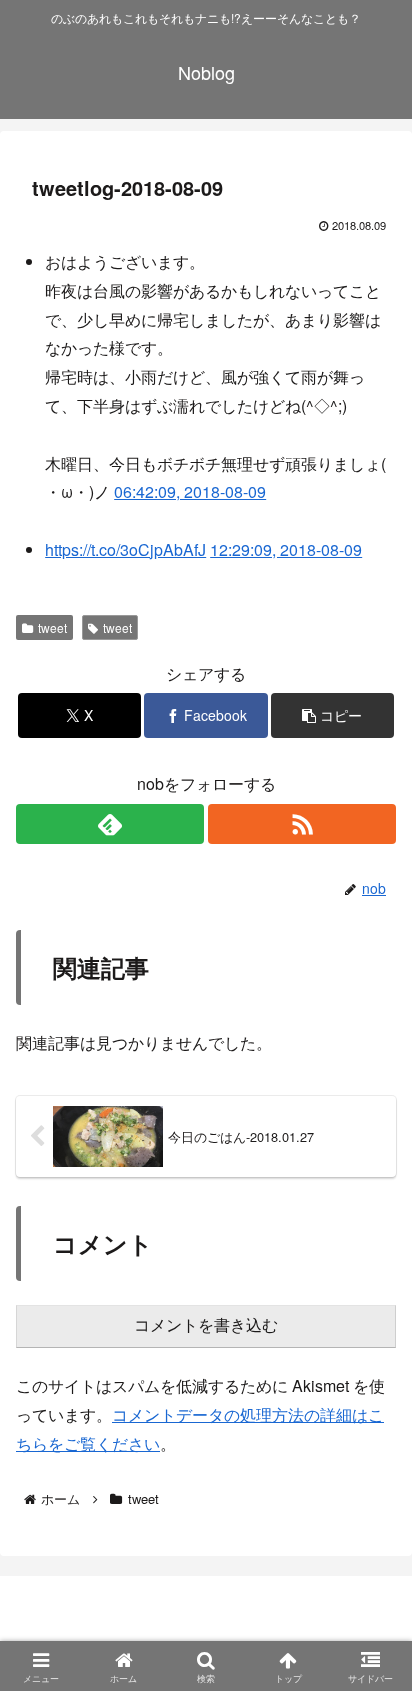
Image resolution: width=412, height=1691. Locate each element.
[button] (333, 715)
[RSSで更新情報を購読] (302, 824)
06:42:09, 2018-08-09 (190, 491)
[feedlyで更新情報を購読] (110, 824)
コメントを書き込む (206, 1325)
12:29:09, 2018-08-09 (286, 549)
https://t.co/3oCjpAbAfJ (125, 549)
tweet (52, 627)
